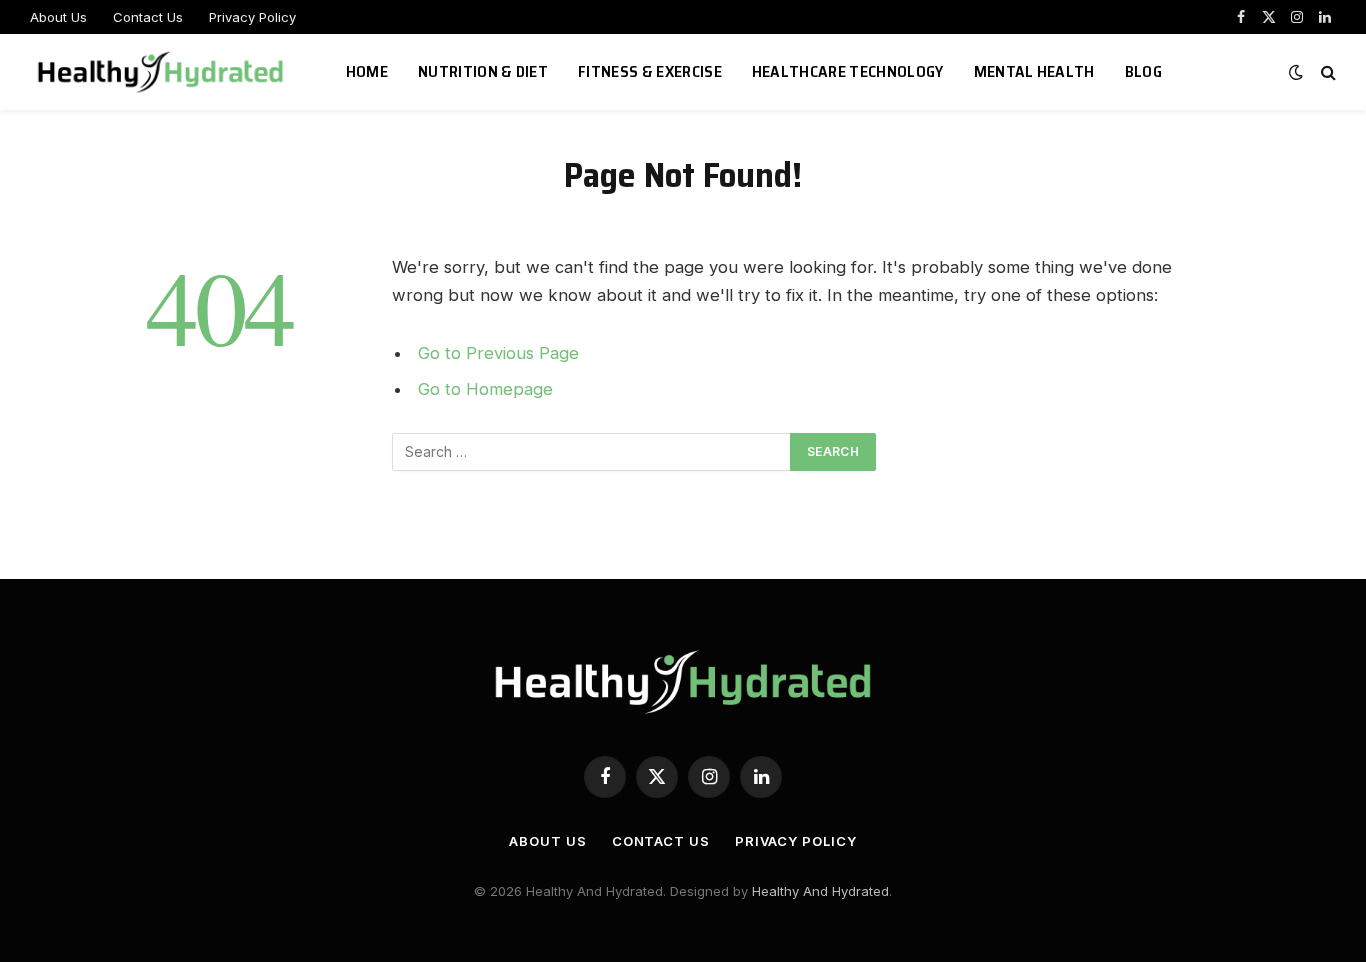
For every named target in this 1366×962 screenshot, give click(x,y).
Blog (1143, 71)
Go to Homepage (485, 389)
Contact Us (148, 17)
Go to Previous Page (498, 353)
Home (367, 71)
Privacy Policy (252, 17)
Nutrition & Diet (483, 71)
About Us (58, 17)
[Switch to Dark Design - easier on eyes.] (1296, 72)
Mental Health (1034, 71)
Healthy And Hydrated (820, 891)
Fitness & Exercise (650, 71)
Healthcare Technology (848, 71)
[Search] (1326, 72)
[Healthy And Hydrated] (163, 72)
